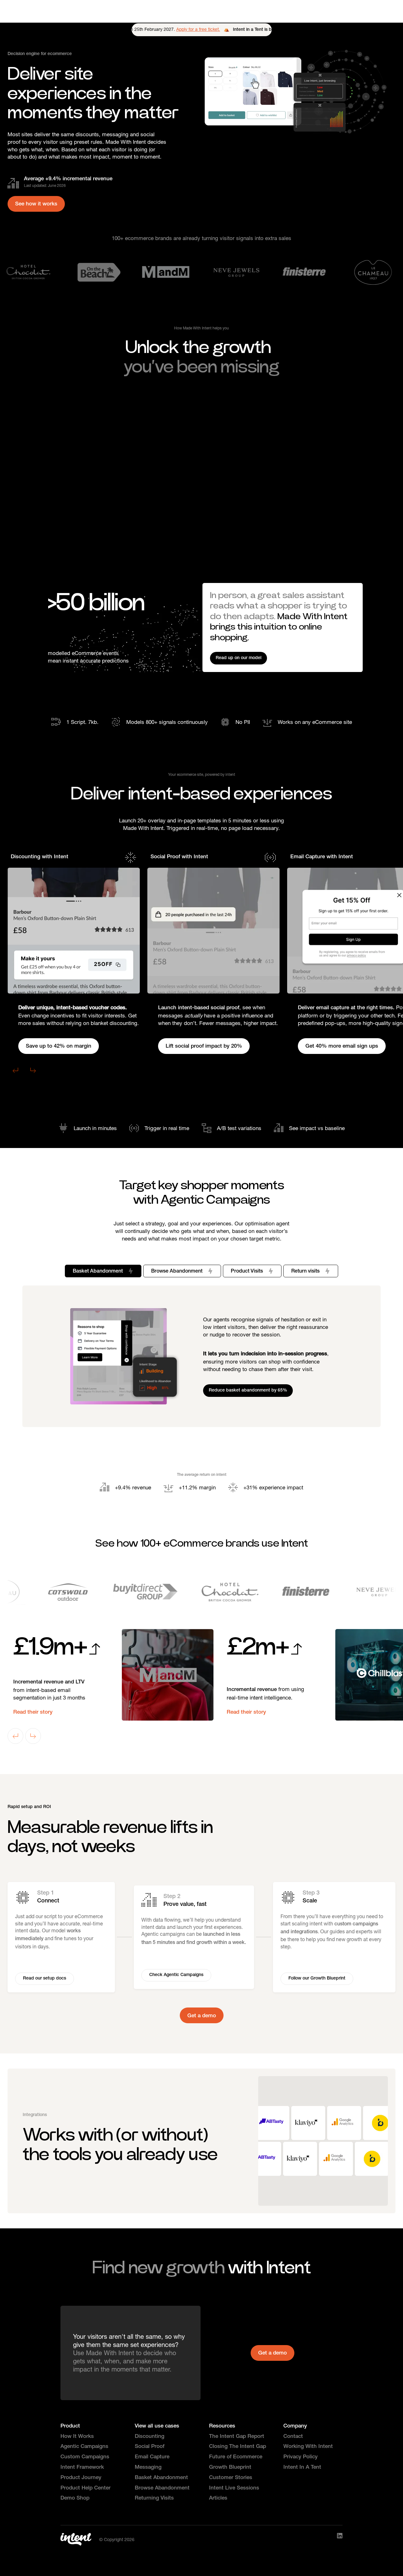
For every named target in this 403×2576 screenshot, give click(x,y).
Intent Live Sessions (234, 2488)
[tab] (103, 1271)
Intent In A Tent (302, 2468)
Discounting (150, 2437)
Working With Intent (308, 2447)
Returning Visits (154, 2498)
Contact (293, 2437)
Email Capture (152, 2457)
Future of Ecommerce (236, 2457)
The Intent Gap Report (237, 2437)
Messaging (148, 2468)
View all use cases (157, 2426)
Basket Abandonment (161, 2478)
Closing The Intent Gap (238, 2447)
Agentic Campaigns (84, 2447)
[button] (15, 1070)
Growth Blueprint (230, 2468)
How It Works (77, 2437)
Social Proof (150, 2447)
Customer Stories (231, 2478)
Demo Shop (75, 2498)
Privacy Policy (301, 2457)
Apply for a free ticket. (179, 29)
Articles (218, 2498)
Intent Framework (82, 2468)
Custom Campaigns (85, 2457)
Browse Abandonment (162, 2488)
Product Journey (81, 2478)
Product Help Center (85, 2488)
